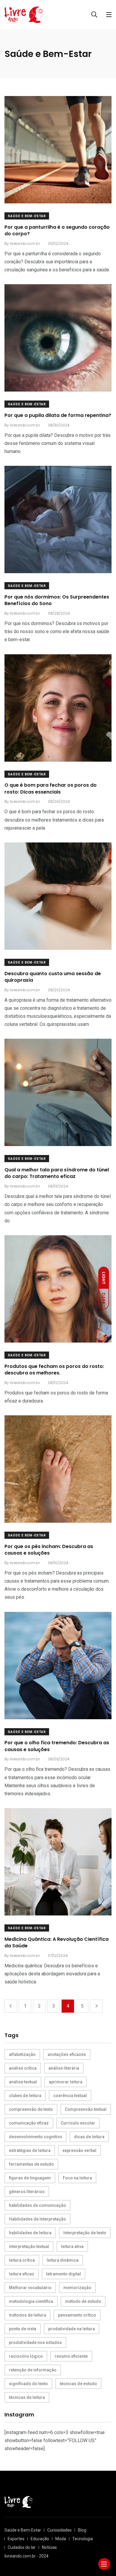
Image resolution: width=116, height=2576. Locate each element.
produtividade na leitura (72, 2329)
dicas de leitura (89, 2137)
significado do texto (28, 2384)
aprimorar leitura (66, 2082)
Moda (61, 2539)
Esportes (16, 2539)
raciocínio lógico (26, 2356)
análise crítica (23, 2068)
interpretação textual (29, 2246)
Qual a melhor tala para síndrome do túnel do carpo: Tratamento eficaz (57, 1173)
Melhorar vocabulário (30, 2288)
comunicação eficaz (29, 2123)
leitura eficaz (22, 2274)
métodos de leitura (28, 2315)
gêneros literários (27, 2192)
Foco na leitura (77, 2178)
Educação (40, 2539)
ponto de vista (23, 2329)
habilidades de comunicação (37, 2205)
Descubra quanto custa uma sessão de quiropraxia (53, 977)
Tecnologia (83, 2539)
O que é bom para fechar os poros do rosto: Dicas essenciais (51, 789)
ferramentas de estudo (31, 2164)
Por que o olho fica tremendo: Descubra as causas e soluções (57, 1746)
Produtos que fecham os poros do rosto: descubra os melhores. (54, 1370)
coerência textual (70, 2096)
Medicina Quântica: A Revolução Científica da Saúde (57, 1942)
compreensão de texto (31, 2109)
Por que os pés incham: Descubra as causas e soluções (49, 1550)
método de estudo (83, 2301)
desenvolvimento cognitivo (36, 2137)
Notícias (49, 2547)
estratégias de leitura (30, 2150)
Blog (82, 2530)
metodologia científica (31, 2301)
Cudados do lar (22, 2547)
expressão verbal (79, 2150)
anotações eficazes (67, 2054)
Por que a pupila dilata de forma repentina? (58, 415)
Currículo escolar (78, 2123)
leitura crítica (22, 2260)
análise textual (23, 2082)
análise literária (64, 2068)
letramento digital (64, 2274)
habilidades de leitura (30, 2233)
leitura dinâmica (63, 2260)
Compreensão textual (86, 2109)
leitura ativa (72, 2246)
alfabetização (22, 2054)
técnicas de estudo (78, 2384)
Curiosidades (59, 2530)
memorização (77, 2288)
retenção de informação (33, 2370)
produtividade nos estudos (35, 2342)
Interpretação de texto (85, 2233)
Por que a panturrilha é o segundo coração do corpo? (57, 230)
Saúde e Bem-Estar (27, 216)
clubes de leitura (25, 2096)
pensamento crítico (77, 2315)
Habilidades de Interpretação (37, 2219)
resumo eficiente (71, 2356)
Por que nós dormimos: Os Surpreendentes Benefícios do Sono (57, 600)
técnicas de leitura (27, 2397)
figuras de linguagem (30, 2178)
